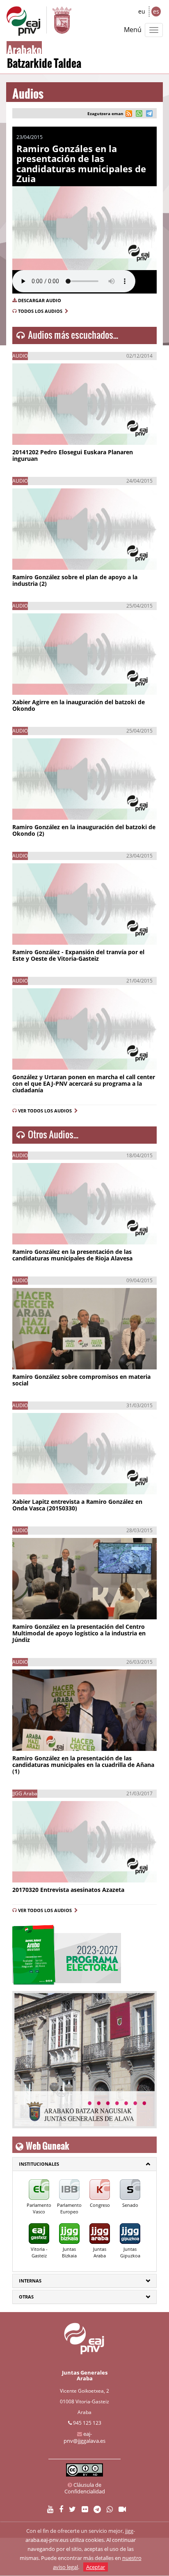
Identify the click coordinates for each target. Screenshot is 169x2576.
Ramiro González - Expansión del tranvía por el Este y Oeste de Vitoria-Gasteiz (78, 955)
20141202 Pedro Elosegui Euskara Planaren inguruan (73, 455)
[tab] (84, 2164)
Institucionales (39, 2164)
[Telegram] (97, 2510)
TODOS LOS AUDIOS (41, 311)
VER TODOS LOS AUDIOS (46, 1111)
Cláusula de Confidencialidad (85, 2488)
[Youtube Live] (122, 2510)
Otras (26, 2297)
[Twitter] (72, 2510)
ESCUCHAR (38, 431)
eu (142, 11)
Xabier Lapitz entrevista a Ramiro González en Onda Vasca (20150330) (77, 1505)
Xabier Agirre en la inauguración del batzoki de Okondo (79, 705)
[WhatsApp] (110, 2510)
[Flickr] (85, 2510)
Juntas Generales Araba (85, 2375)
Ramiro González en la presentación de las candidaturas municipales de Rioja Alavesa (72, 1255)
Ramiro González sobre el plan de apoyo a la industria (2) (75, 580)
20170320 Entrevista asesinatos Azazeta (68, 1890)
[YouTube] (50, 2510)
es (156, 11)
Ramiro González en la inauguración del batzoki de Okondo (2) (84, 830)
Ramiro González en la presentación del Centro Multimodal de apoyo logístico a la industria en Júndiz (79, 1633)
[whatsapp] (138, 114)
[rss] (129, 114)
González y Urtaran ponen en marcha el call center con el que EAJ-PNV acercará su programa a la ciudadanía (84, 1083)
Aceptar (96, 2567)
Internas (30, 2281)
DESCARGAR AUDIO (40, 300)
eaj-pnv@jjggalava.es (84, 2437)
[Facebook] (61, 2510)
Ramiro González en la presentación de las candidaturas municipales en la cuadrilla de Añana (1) (83, 1765)
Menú (133, 30)
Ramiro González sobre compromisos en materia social (81, 1380)
